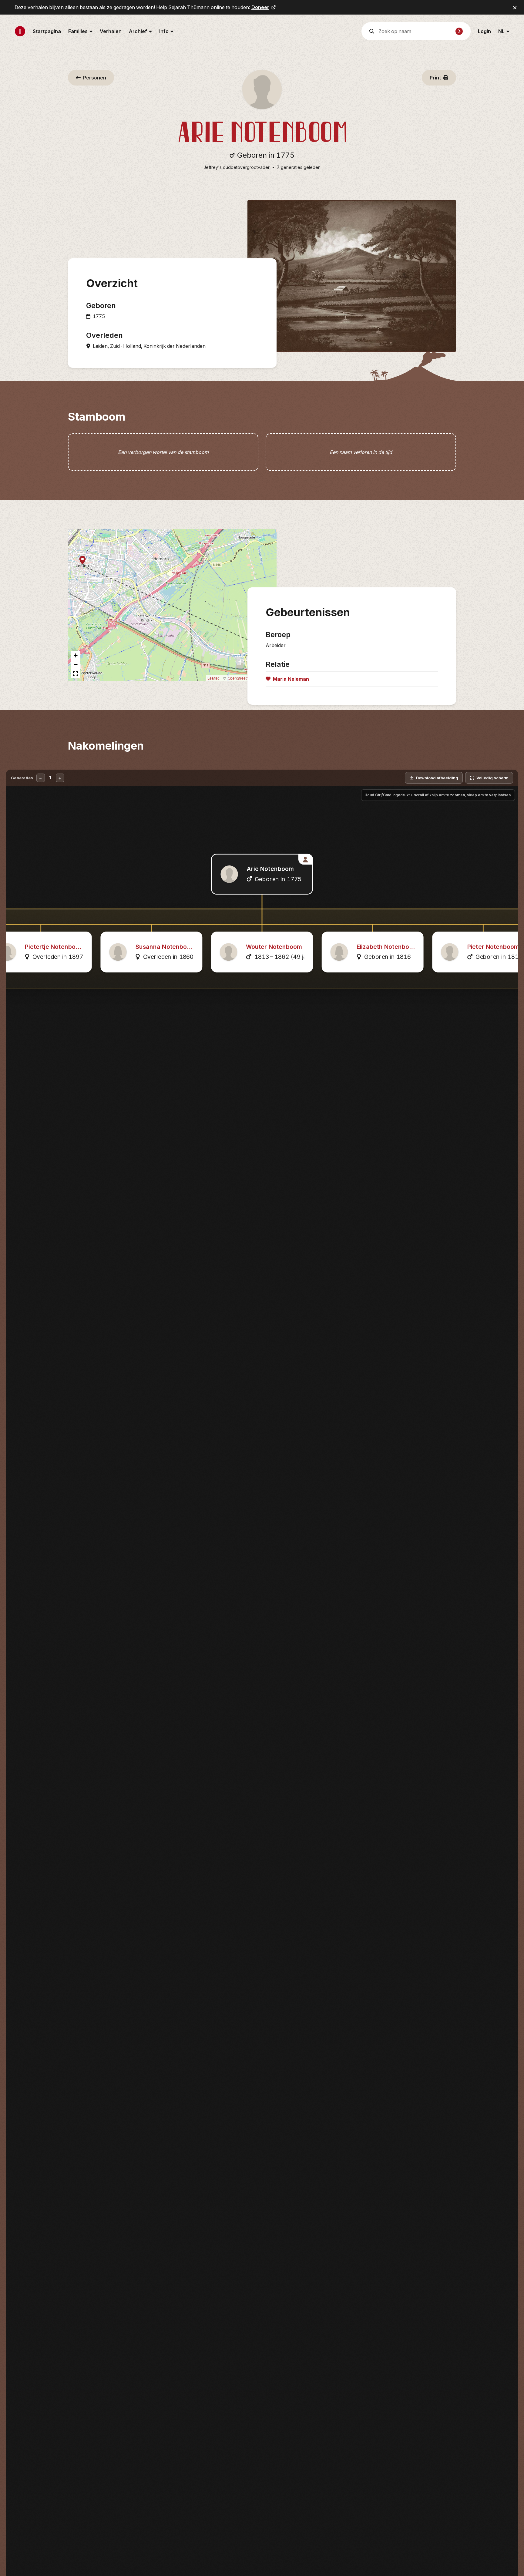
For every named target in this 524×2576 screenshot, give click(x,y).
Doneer (260, 7)
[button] (82, 561)
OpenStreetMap (241, 678)
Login (484, 31)
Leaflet (213, 678)
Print (435, 78)
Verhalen (111, 31)
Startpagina (47, 31)
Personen (95, 78)
